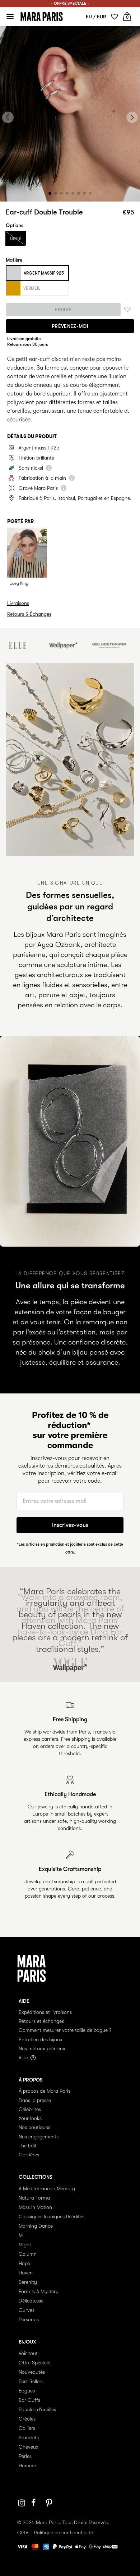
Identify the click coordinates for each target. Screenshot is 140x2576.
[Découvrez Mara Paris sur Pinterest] (50, 2503)
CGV (23, 2532)
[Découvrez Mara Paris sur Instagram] (22, 2503)
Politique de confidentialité (64, 2532)
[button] (50, 193)
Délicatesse (31, 2301)
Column (28, 2254)
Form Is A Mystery (39, 2291)
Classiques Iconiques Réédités (52, 2216)
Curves (27, 2310)
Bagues (27, 2391)
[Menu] (10, 17)
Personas (29, 2319)
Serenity (28, 2282)
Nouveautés (32, 2372)
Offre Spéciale (34, 2363)
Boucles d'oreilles (37, 2409)
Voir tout (28, 2353)
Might (25, 2245)
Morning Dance (36, 2226)
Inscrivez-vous (70, 1525)
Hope (24, 2263)
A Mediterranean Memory (47, 2188)
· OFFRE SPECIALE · (70, 3)
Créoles (27, 2419)
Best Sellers (31, 2381)
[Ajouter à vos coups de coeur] (127, 310)
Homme (27, 2466)
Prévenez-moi (70, 326)
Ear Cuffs (29, 2400)
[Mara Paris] (42, 17)
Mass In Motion (35, 2207)
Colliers (27, 2428)
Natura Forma (34, 2198)
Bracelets (29, 2437)
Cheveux (29, 2447)
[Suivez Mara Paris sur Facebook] (36, 2503)
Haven (26, 2273)
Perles (25, 2456)
